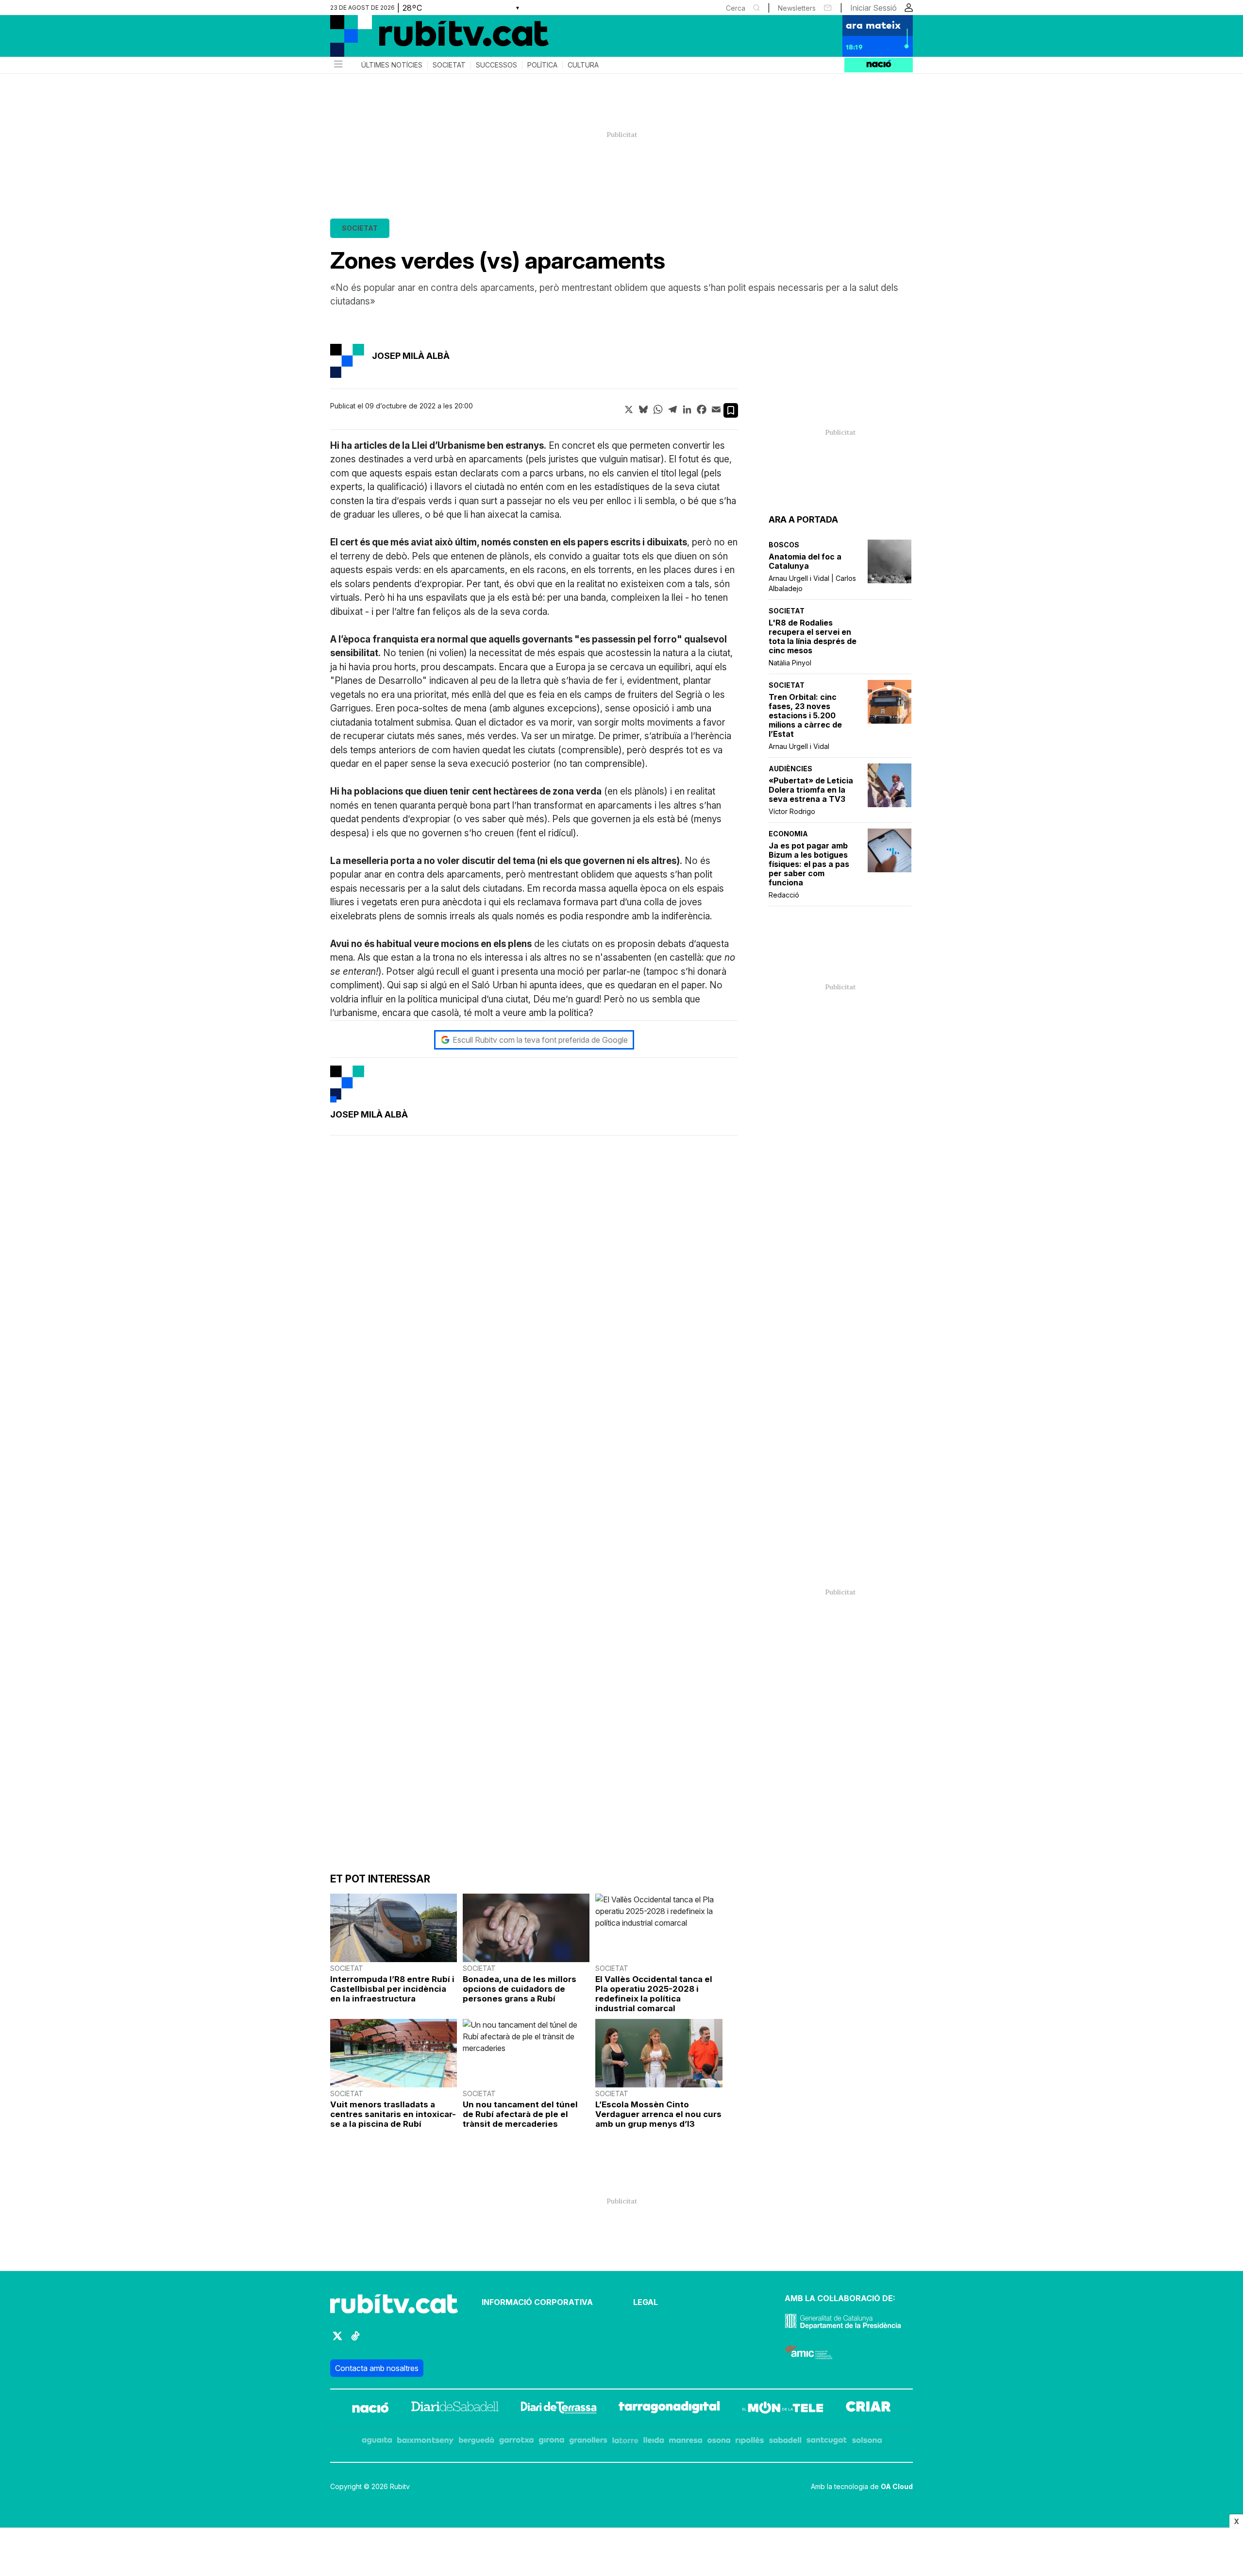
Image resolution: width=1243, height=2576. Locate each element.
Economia (788, 834)
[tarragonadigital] (669, 2409)
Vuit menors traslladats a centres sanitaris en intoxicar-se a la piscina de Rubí (393, 2114)
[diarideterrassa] (559, 2409)
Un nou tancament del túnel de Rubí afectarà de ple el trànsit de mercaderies (520, 2114)
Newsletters (797, 8)
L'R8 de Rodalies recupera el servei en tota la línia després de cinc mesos (813, 637)
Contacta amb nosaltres (377, 2368)
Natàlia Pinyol (790, 663)
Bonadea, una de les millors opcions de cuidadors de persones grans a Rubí (520, 1989)
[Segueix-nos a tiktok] (355, 2340)
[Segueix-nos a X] (337, 2340)
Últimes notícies (392, 65)
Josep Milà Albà (411, 356)
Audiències (790, 769)
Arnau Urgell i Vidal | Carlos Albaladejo (812, 583)
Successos (496, 65)
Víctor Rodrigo (792, 811)
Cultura (583, 65)
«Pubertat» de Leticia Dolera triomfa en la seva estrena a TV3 (811, 790)
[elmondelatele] (783, 2409)
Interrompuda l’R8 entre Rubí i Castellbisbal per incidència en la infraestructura (392, 1989)
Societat (449, 65)
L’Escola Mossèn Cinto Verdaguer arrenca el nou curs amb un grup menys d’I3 (658, 2114)
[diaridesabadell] (455, 2409)
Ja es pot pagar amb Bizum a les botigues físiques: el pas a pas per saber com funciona (809, 864)
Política (542, 65)
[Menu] (337, 65)
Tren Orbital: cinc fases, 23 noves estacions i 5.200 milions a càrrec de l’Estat (805, 716)
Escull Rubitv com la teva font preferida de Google (540, 1040)
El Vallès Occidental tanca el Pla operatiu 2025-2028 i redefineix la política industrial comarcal (654, 1994)
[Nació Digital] (425, 39)
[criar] (868, 2409)
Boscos (784, 545)
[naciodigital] (370, 2409)
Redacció (784, 895)
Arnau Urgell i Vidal (799, 746)
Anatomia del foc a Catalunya (805, 561)
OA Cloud (897, 2486)
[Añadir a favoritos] (731, 410)
